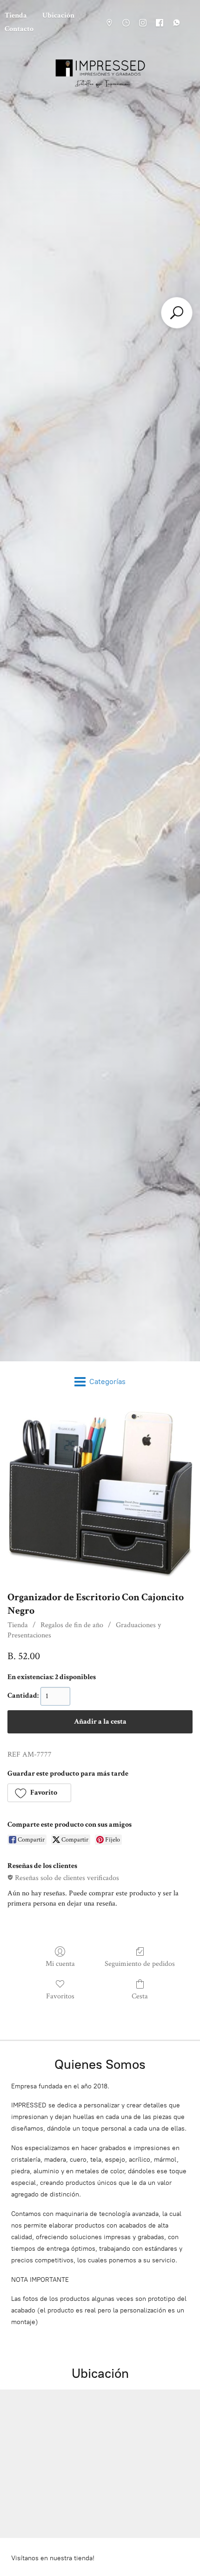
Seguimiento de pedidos (140, 1964)
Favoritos (60, 1996)
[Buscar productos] (177, 313)
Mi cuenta (60, 1964)
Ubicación (58, 16)
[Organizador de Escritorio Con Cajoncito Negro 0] (100, 1494)
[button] (39, 1793)
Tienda (18, 1625)
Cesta (140, 1996)
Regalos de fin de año (72, 1625)
